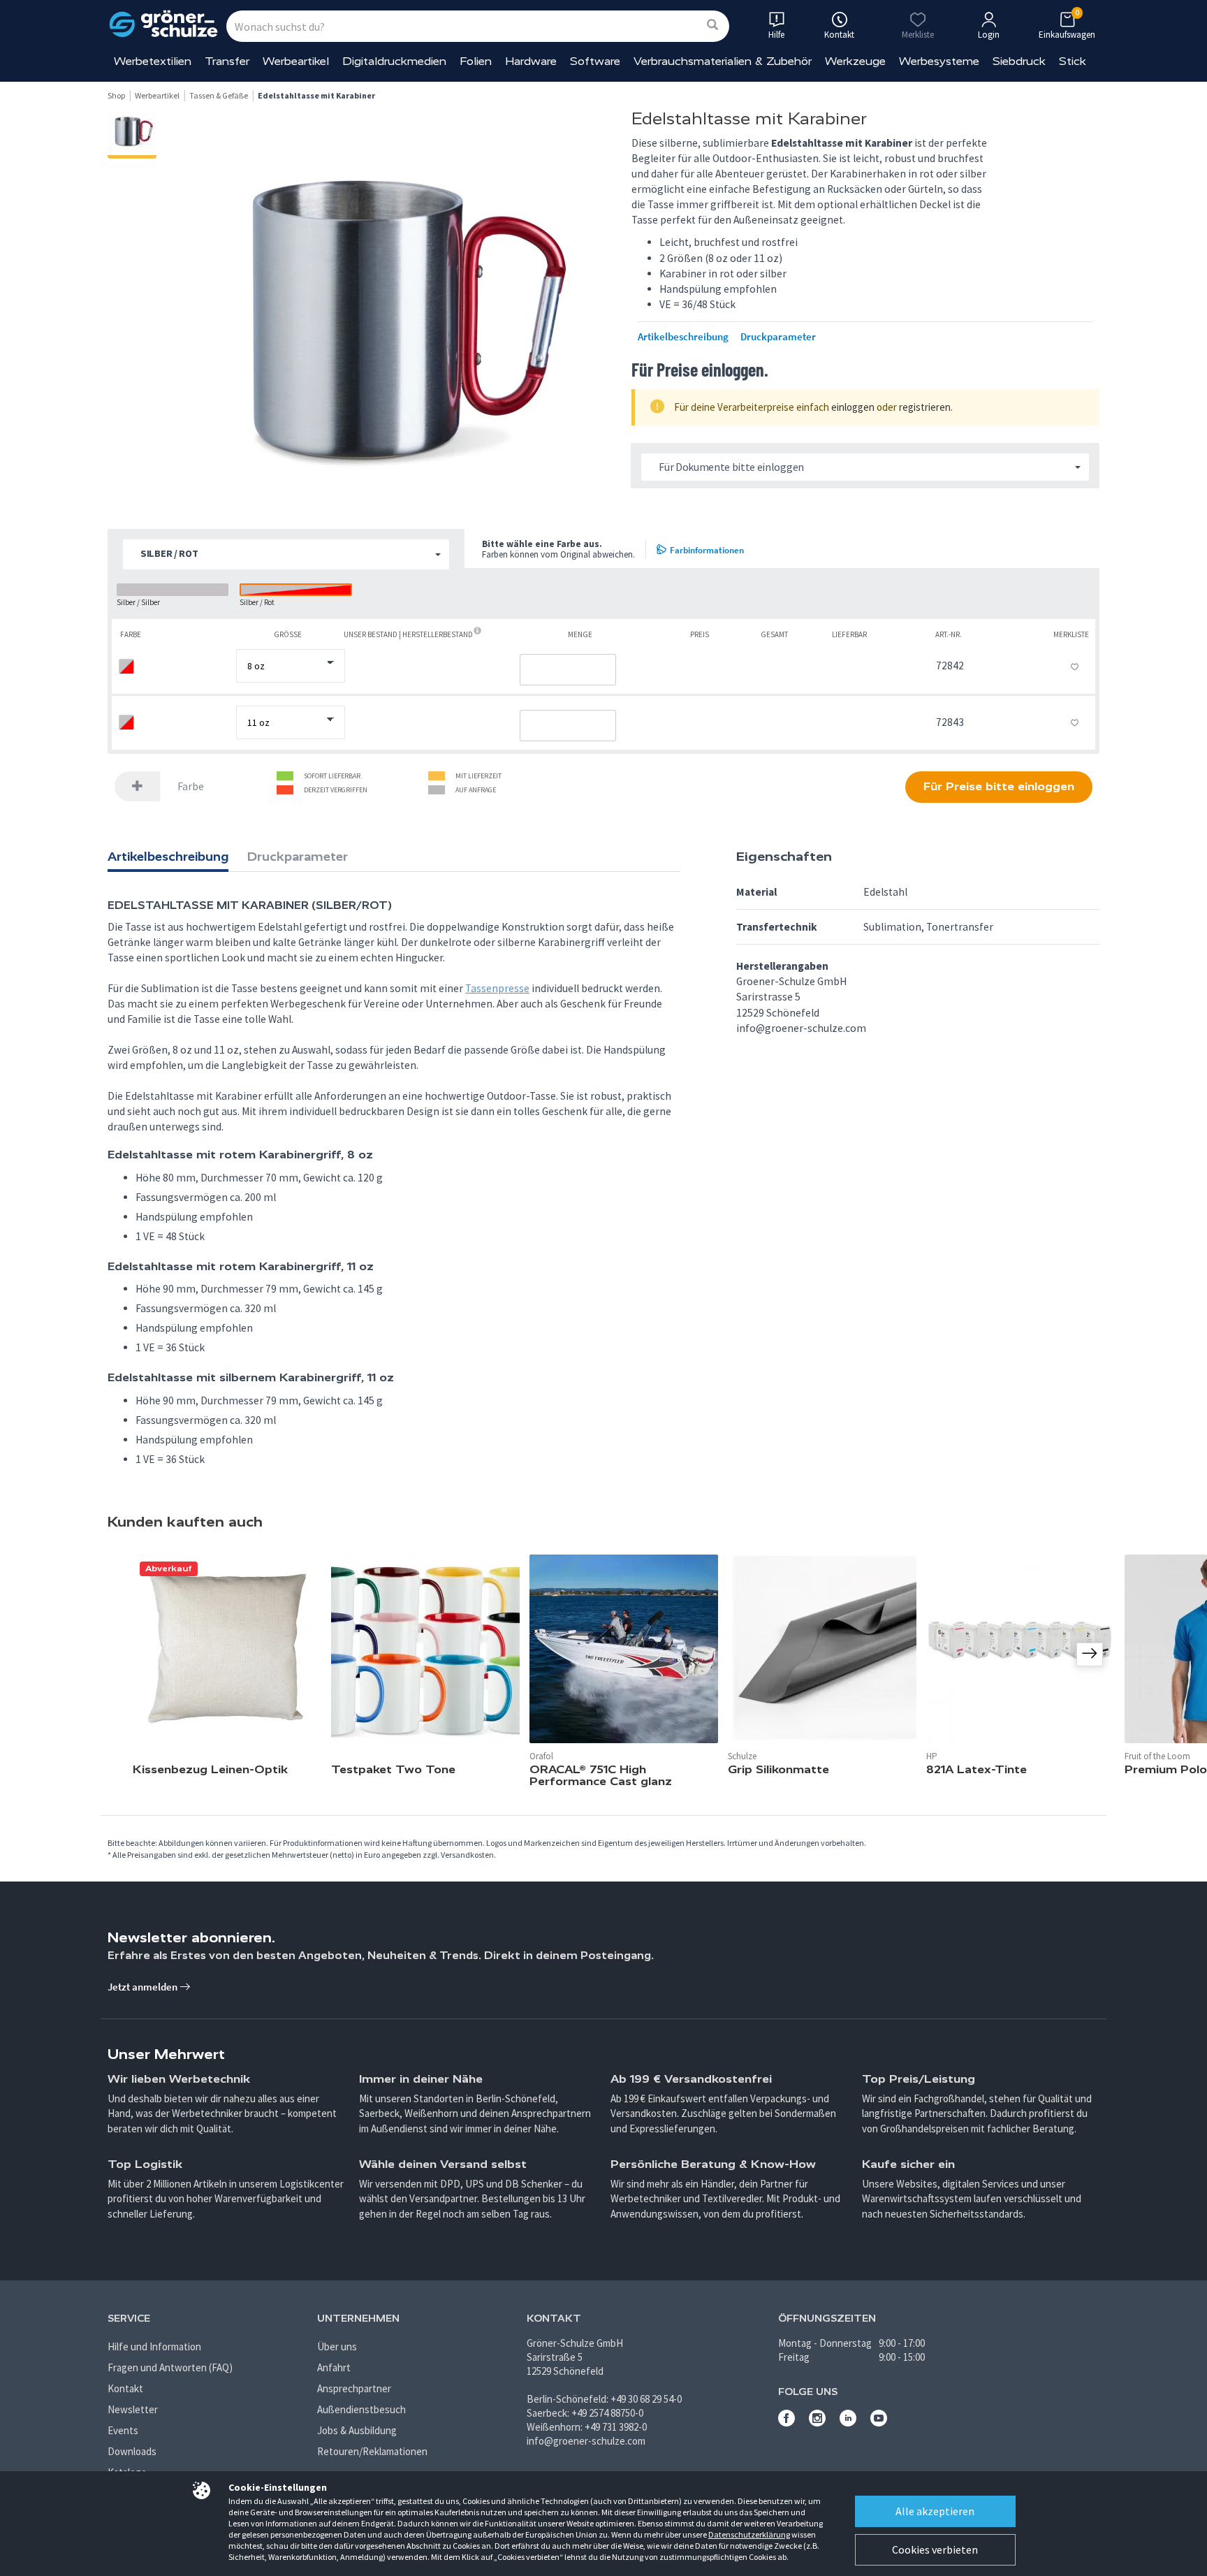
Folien (476, 61)
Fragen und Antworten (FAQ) (170, 2367)
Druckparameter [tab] (298, 857)
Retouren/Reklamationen (372, 2451)
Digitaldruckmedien (394, 61)
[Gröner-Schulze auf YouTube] (879, 2423)
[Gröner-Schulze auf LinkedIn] (848, 2423)
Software (595, 61)
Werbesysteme (939, 61)
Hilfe (776, 35)
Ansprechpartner (354, 2388)
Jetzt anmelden (144, 1987)
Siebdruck (1019, 61)
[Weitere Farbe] (138, 786)
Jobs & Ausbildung (357, 2430)
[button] (286, 554)
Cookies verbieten (935, 2549)
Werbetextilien (153, 61)
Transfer (227, 61)
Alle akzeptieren (935, 2511)
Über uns (337, 2346)
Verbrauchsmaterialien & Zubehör (723, 61)
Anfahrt (334, 2367)
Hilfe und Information (154, 2346)
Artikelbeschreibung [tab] (168, 857)
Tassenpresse (497, 988)
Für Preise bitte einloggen (999, 786)
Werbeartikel (296, 61)
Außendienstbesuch (361, 2409)
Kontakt (125, 2388)
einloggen (853, 407)
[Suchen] (712, 26)
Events (123, 2430)
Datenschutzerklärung (749, 2534)
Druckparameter (778, 337)
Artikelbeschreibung (683, 337)
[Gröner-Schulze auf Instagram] (817, 2423)
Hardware (531, 61)
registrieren (925, 407)
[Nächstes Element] (1090, 1654)
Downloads (132, 2451)
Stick (1073, 61)
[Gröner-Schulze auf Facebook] (787, 2423)
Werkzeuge (855, 61)
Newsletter (133, 2409)
